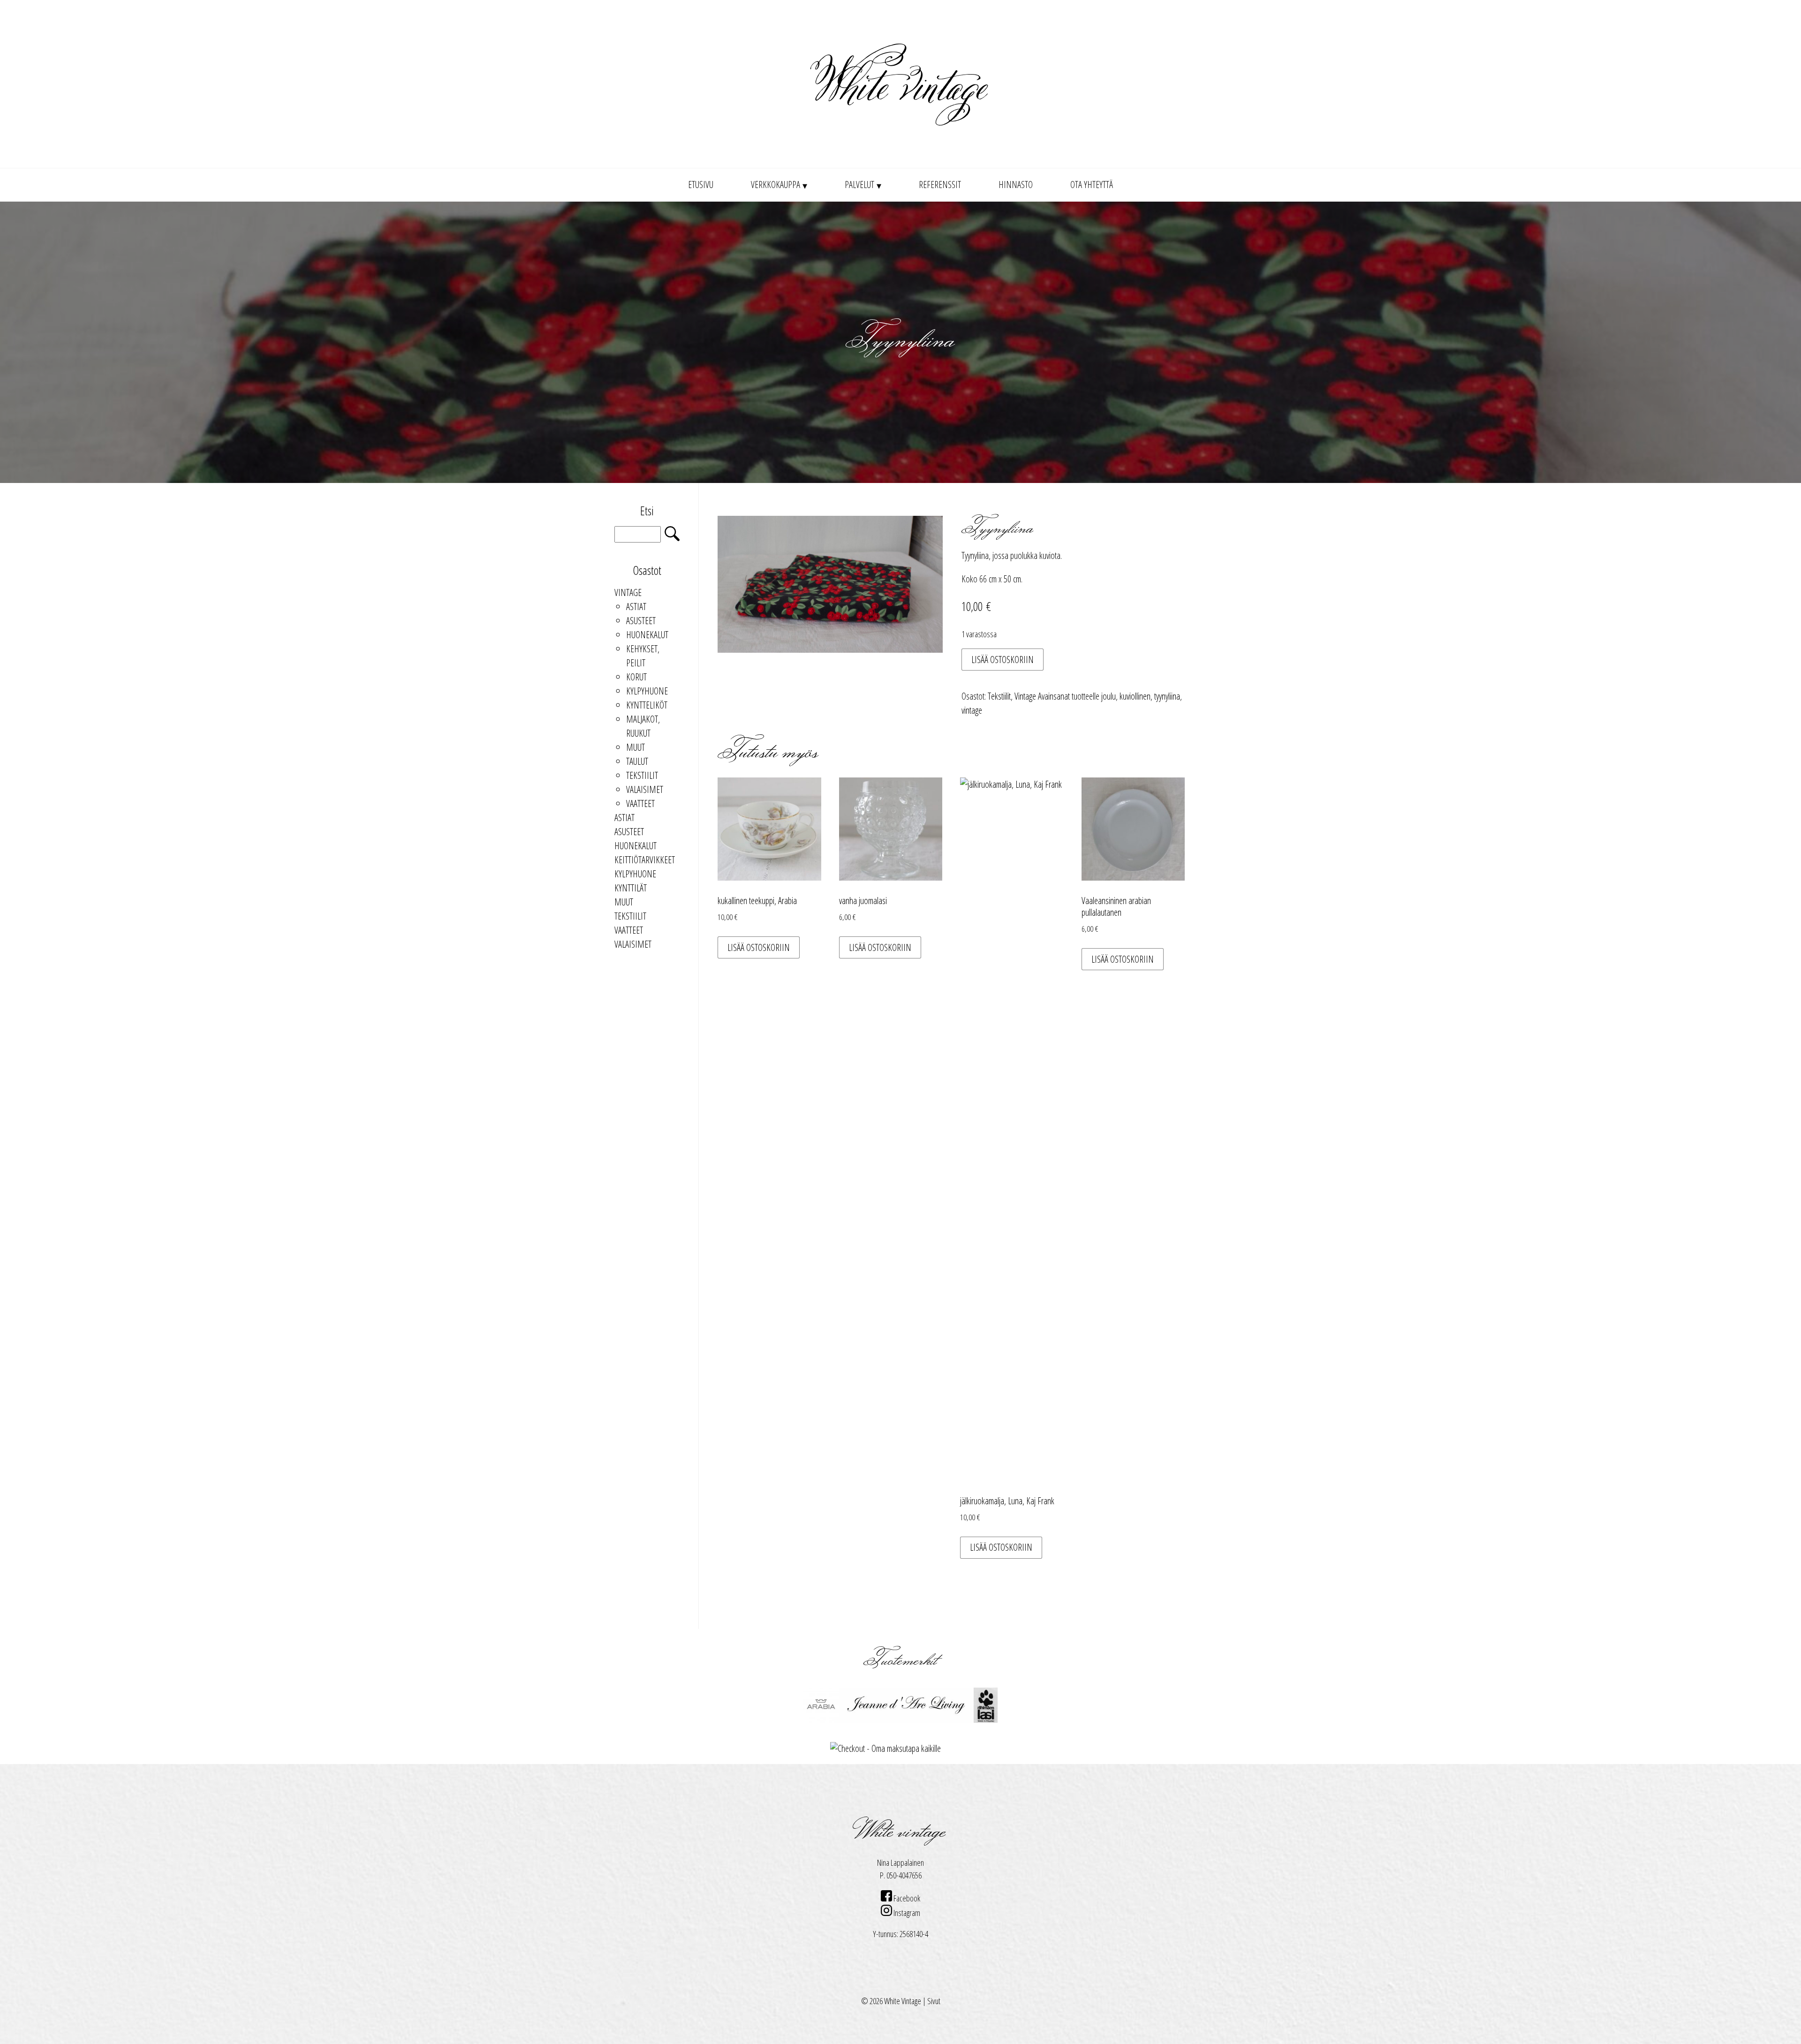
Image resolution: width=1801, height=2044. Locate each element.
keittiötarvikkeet (645, 860)
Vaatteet (640, 803)
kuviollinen (1135, 696)
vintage (972, 710)
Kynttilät (631, 888)
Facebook (906, 1898)
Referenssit (940, 185)
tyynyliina (1167, 696)
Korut (636, 677)
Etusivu (701, 185)
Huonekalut (647, 635)
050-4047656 (904, 1875)
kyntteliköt (647, 705)
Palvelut (859, 185)
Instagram (906, 1913)
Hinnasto (1016, 185)
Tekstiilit (642, 775)
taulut (637, 761)
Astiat (636, 607)
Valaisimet (645, 789)
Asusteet (641, 621)
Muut (636, 747)
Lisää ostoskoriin (1003, 660)
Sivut (934, 2001)
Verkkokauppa (776, 185)
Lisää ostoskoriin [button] (759, 947)
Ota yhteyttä (1092, 185)
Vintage (628, 592)
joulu (1109, 696)
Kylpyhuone (647, 691)
